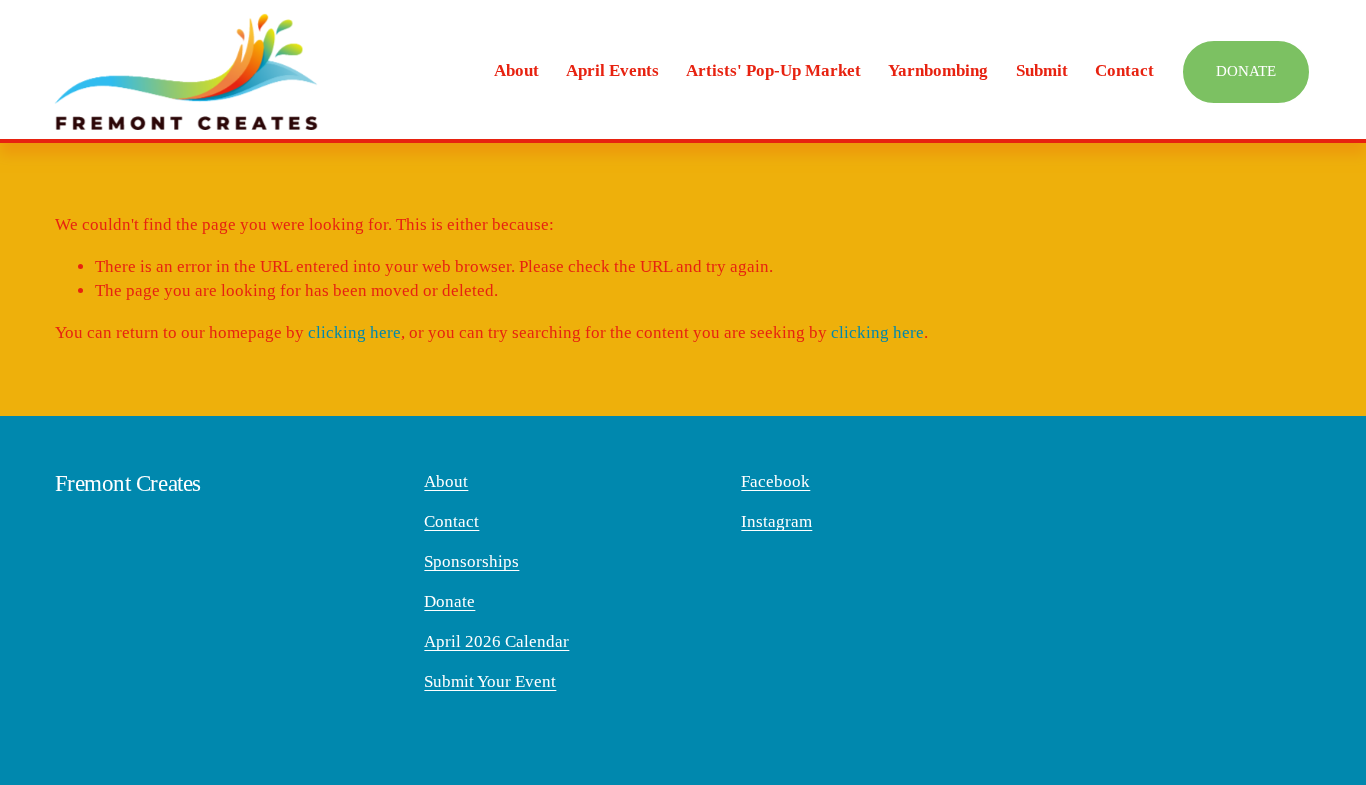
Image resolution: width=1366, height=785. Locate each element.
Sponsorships (471, 561)
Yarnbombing (938, 70)
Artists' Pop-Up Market (773, 70)
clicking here (354, 332)
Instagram (776, 521)
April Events (612, 70)
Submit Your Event (490, 681)
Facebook (775, 481)
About (446, 481)
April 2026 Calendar (496, 641)
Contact (1124, 70)
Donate (1246, 71)
